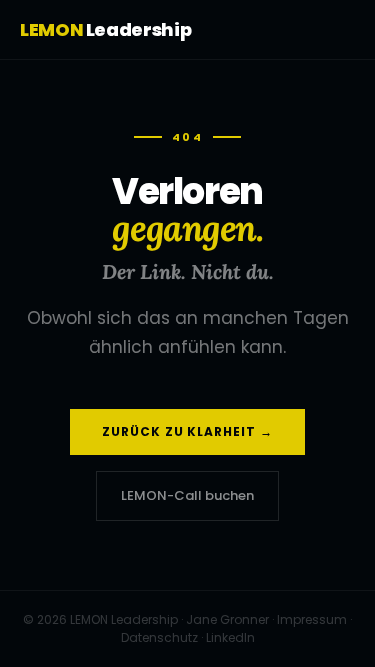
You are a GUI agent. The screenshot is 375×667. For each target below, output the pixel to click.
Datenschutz (159, 637)
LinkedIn (230, 637)
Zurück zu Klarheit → (187, 431)
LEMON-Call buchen (187, 495)
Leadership (105, 29)
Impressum (312, 619)
